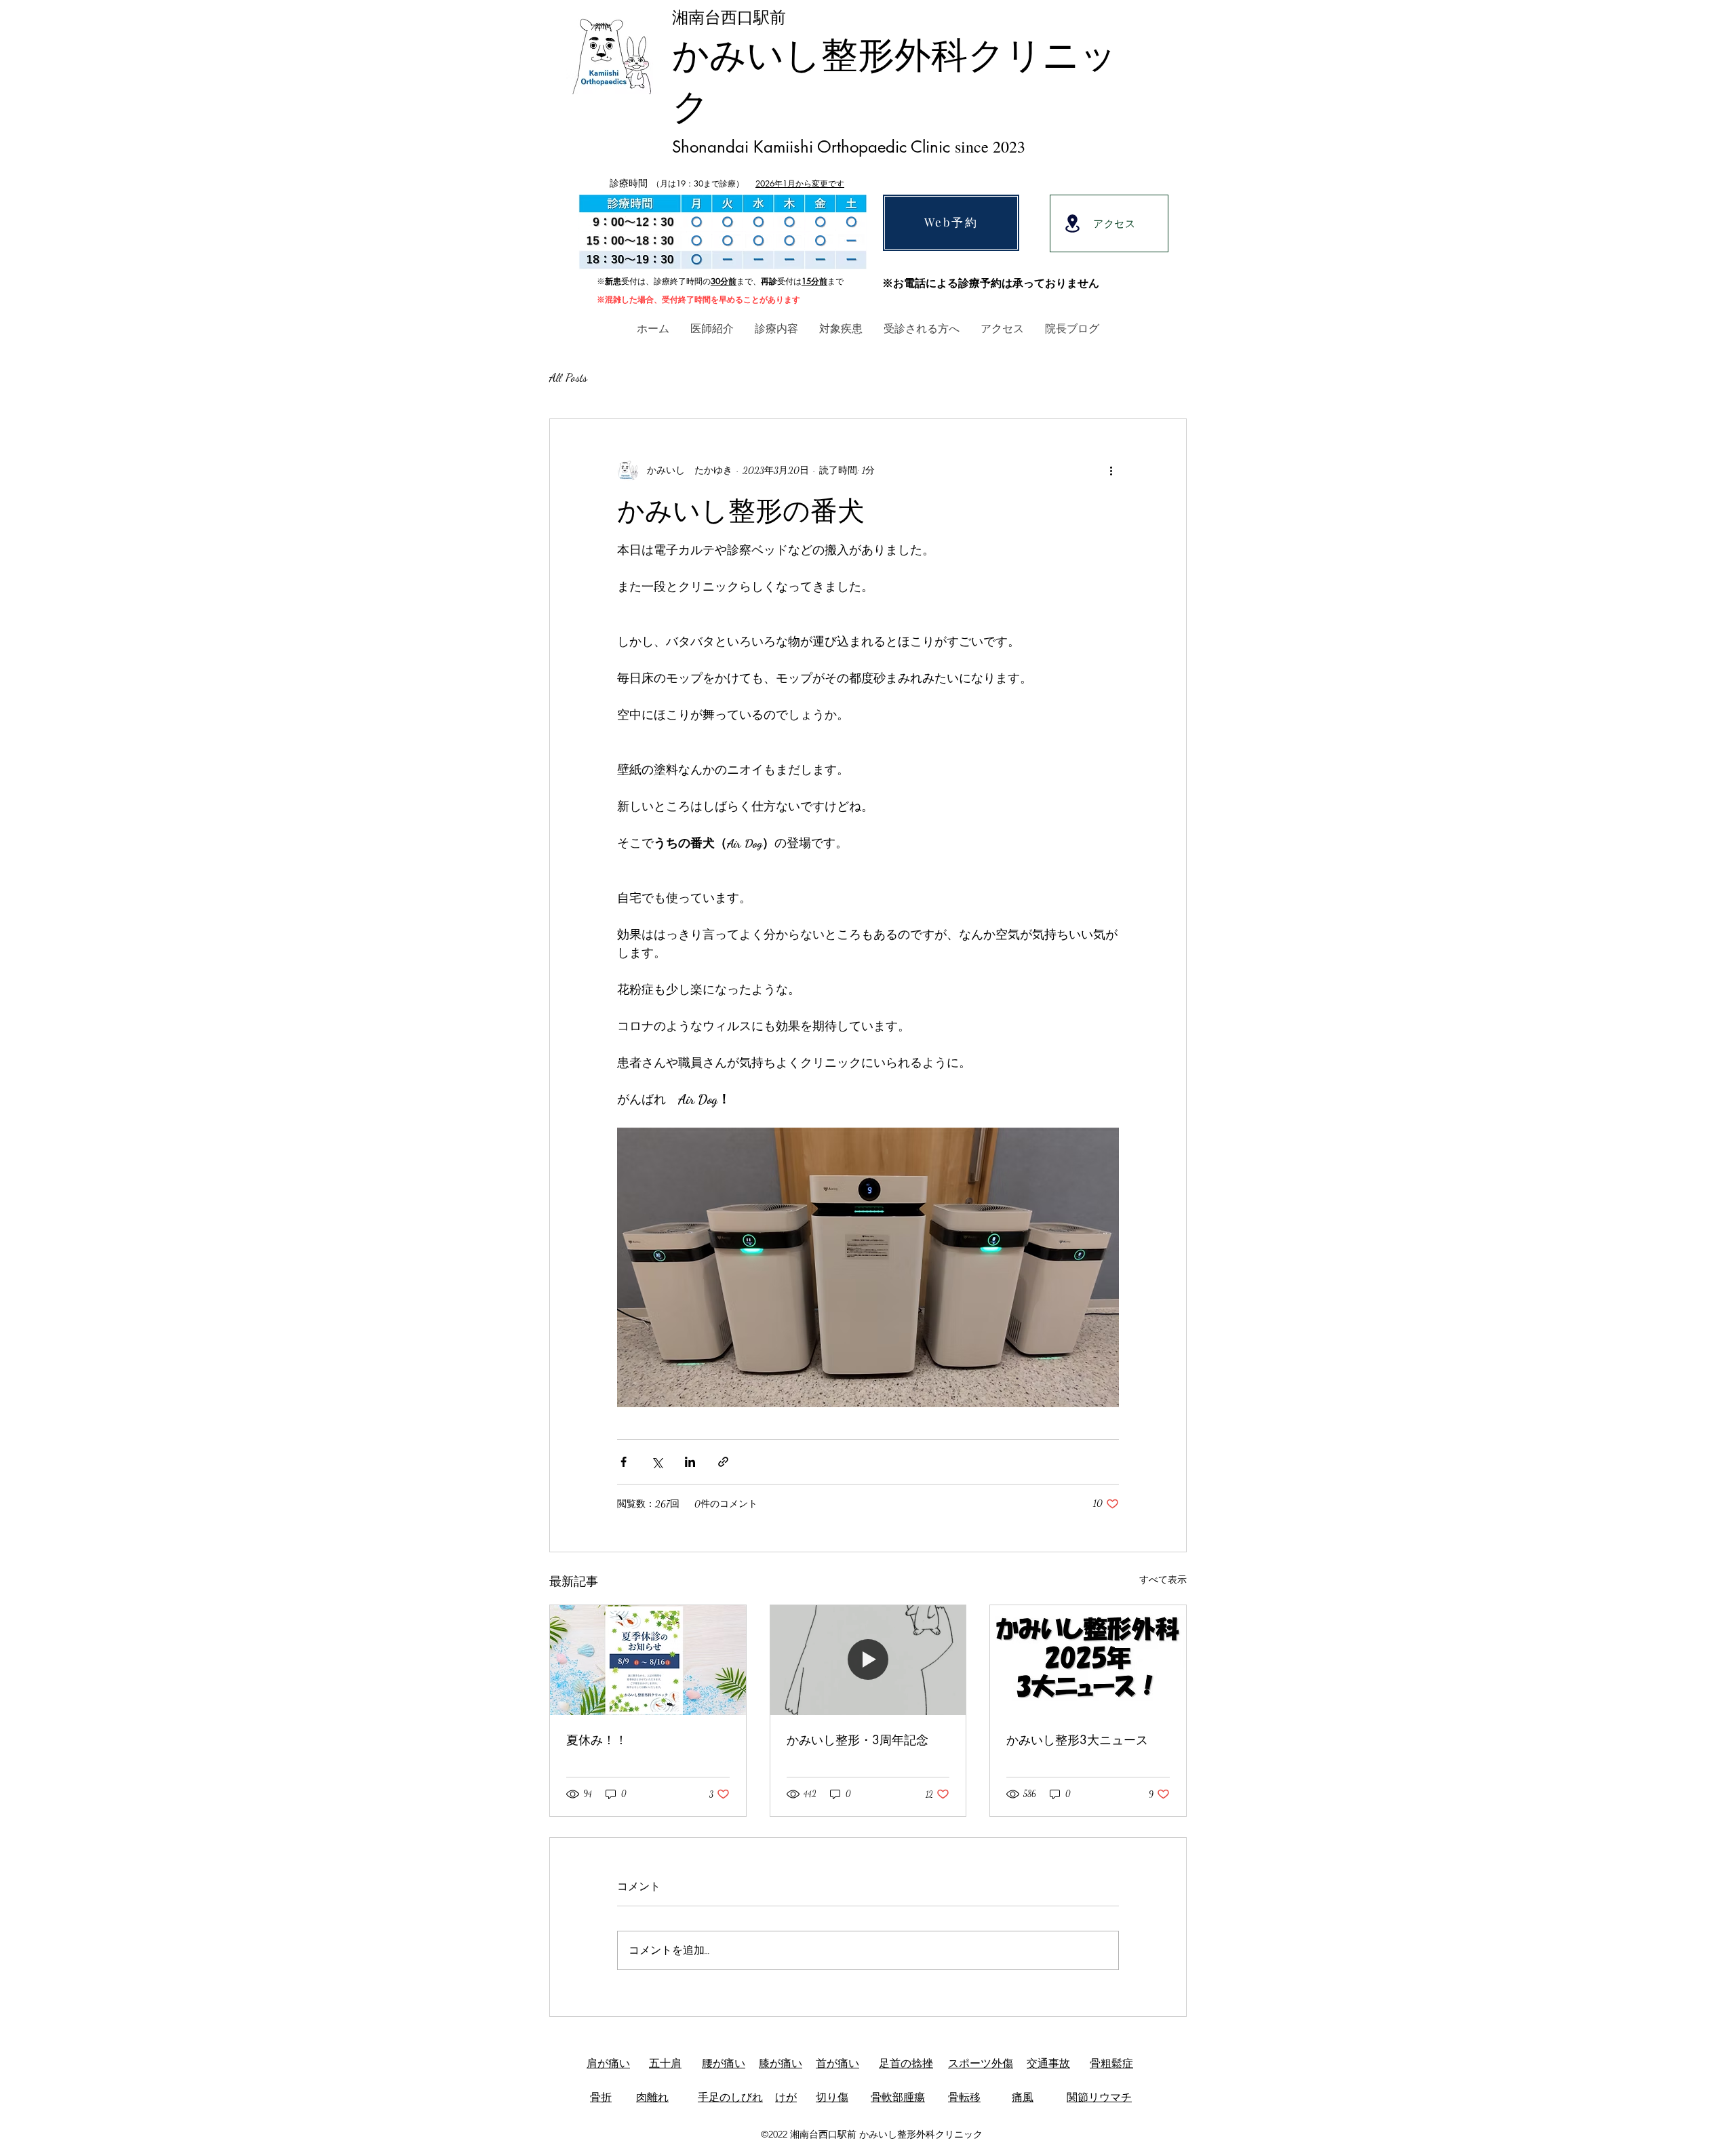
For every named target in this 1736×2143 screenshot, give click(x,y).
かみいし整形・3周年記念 (857, 1739)
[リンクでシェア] (723, 1462)
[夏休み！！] (648, 1660)
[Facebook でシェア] (624, 1462)
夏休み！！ (597, 1739)
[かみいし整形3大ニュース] (1088, 1660)
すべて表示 (1163, 1580)
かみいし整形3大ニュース (1077, 1739)
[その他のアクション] (1111, 471)
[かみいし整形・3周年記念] (868, 1660)
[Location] (1072, 223)
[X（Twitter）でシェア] (657, 1462)
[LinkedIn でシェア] (690, 1462)
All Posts (568, 377)
